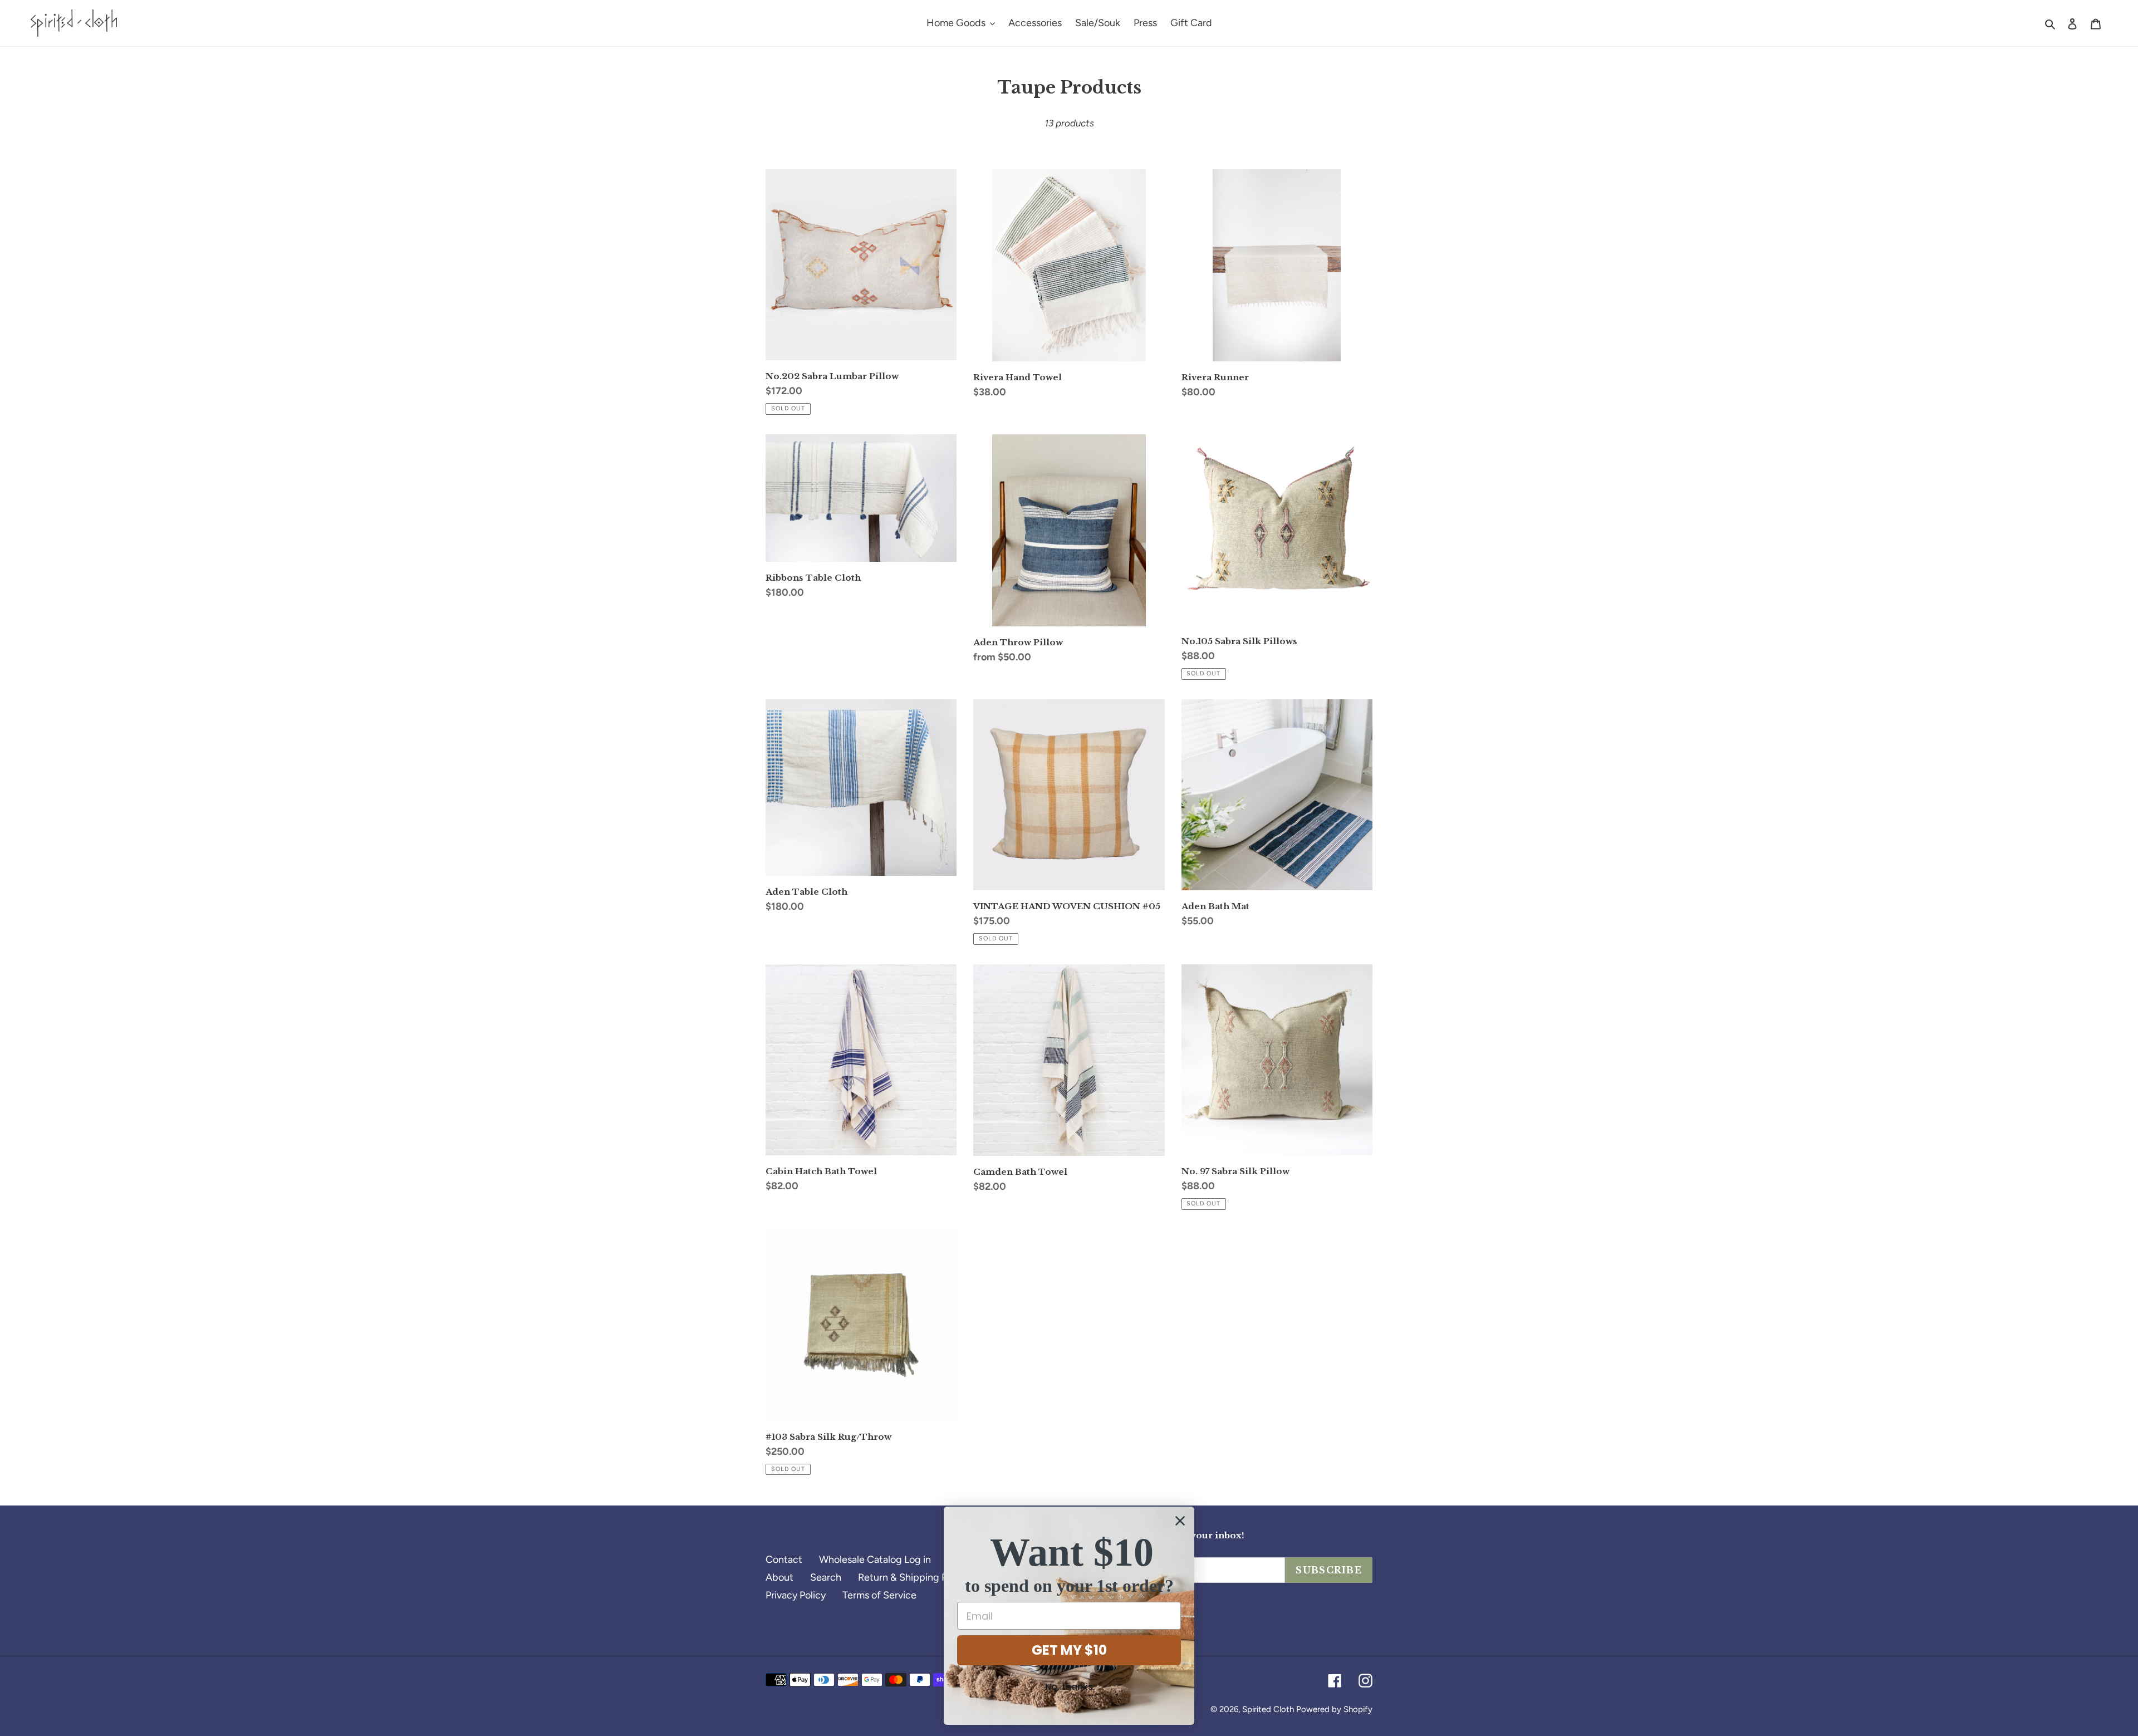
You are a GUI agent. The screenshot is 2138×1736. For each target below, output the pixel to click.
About (779, 1577)
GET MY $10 (1069, 1650)
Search (826, 1577)
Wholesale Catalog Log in (875, 1560)
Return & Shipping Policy (913, 1577)
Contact (784, 1560)
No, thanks (1069, 1687)
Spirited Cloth (1268, 1709)
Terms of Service (879, 1595)
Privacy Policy (796, 1595)
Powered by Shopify (1334, 1709)
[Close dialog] (1180, 1521)
